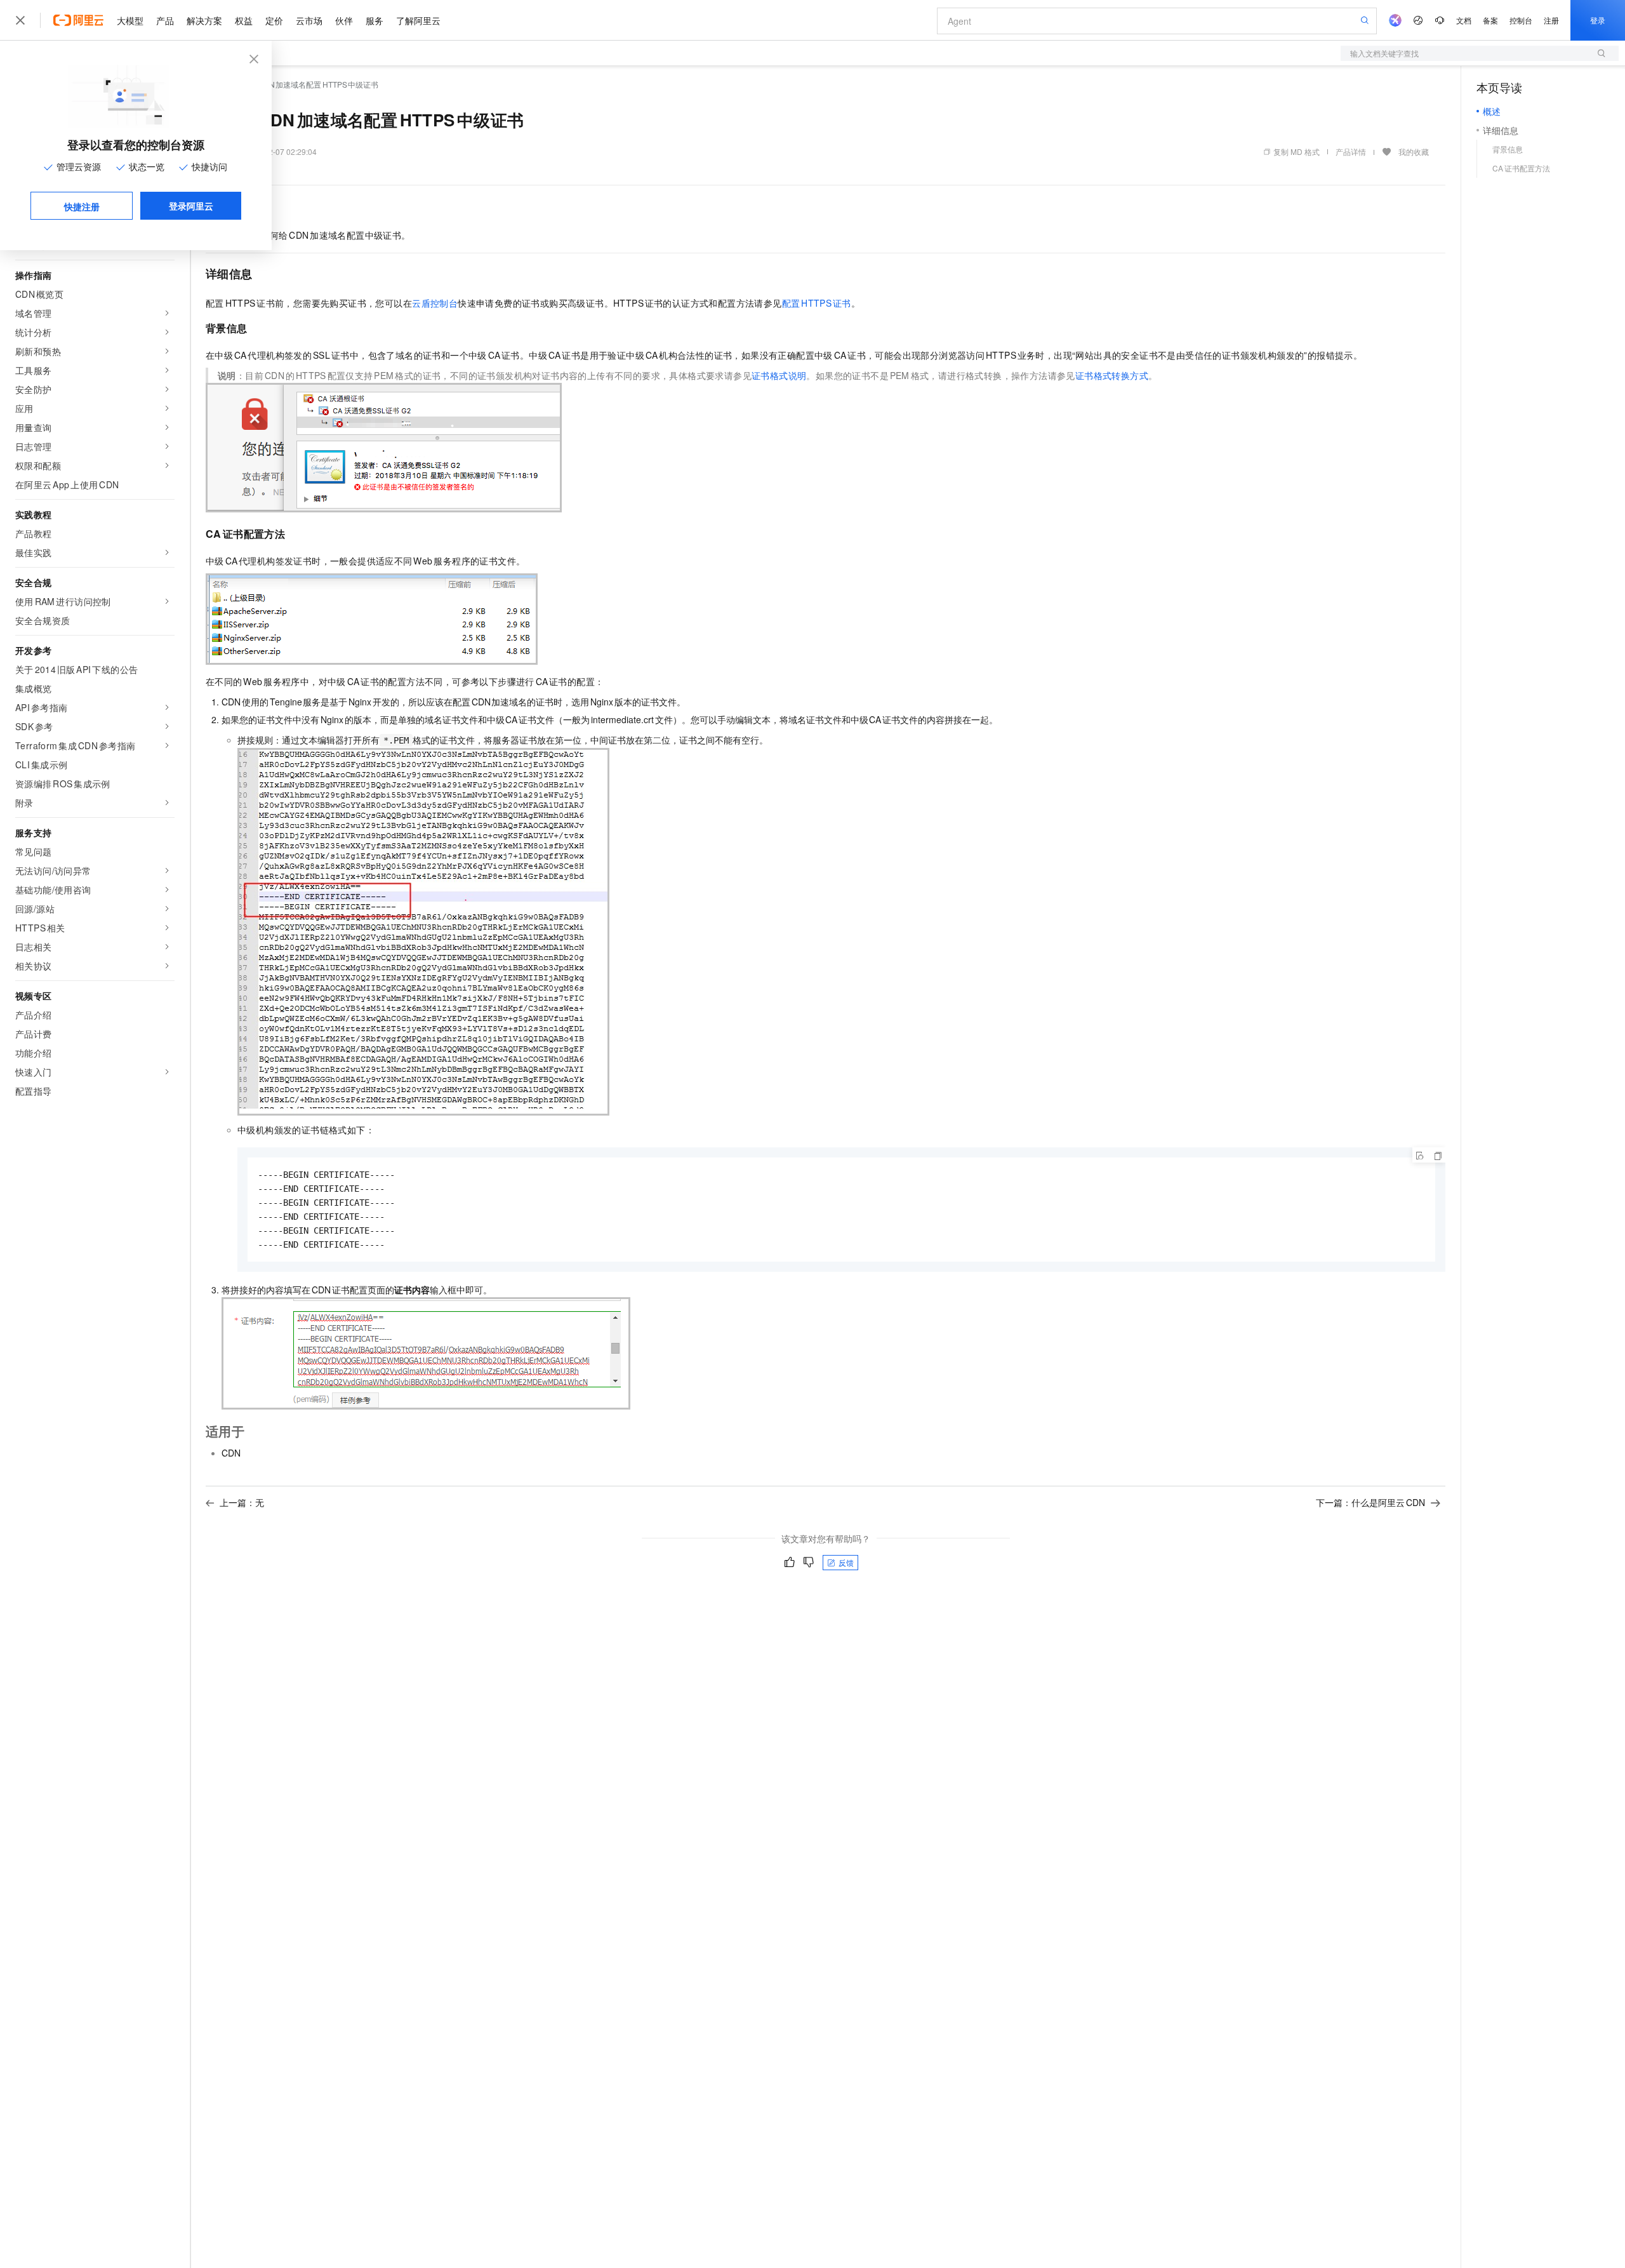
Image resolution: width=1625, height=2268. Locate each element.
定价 (274, 20)
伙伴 (344, 20)
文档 (1464, 20)
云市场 (309, 20)
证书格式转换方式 (1112, 375)
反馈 (846, 1562)
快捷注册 (82, 206)
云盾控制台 (435, 303)
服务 (375, 20)
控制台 (1521, 20)
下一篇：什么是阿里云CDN (1370, 1502)
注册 (1551, 20)
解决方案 (204, 20)
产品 (165, 20)
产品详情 (1351, 151)
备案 (1490, 20)
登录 (1598, 20)
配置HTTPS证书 (817, 303)
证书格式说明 (779, 375)
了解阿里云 (418, 20)
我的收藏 (1414, 151)
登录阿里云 (191, 206)
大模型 (130, 20)
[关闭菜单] (20, 20)
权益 (244, 20)
